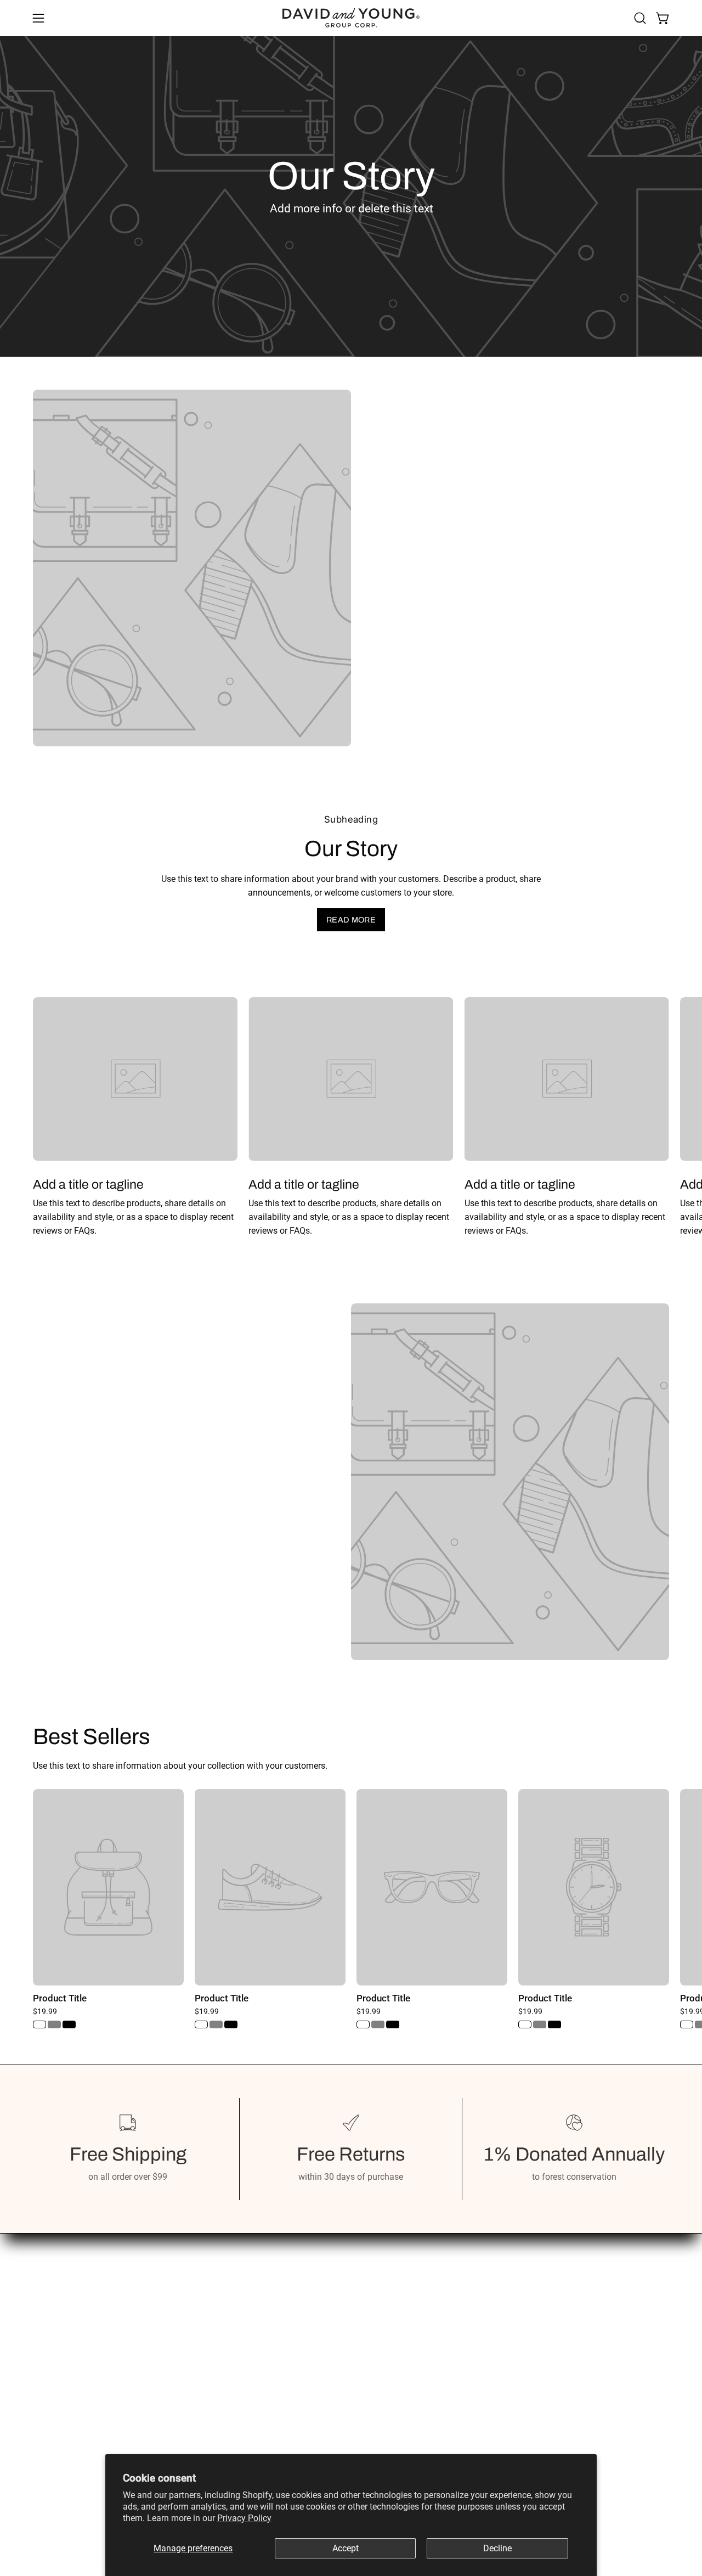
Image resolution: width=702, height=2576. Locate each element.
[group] (351, 1117)
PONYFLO (184, 2406)
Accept (346, 2548)
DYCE (175, 2388)
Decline (497, 2548)
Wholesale (185, 2370)
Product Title (60, 1998)
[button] (640, 18)
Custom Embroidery (203, 2424)
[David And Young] (351, 18)
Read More (351, 920)
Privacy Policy (244, 2518)
